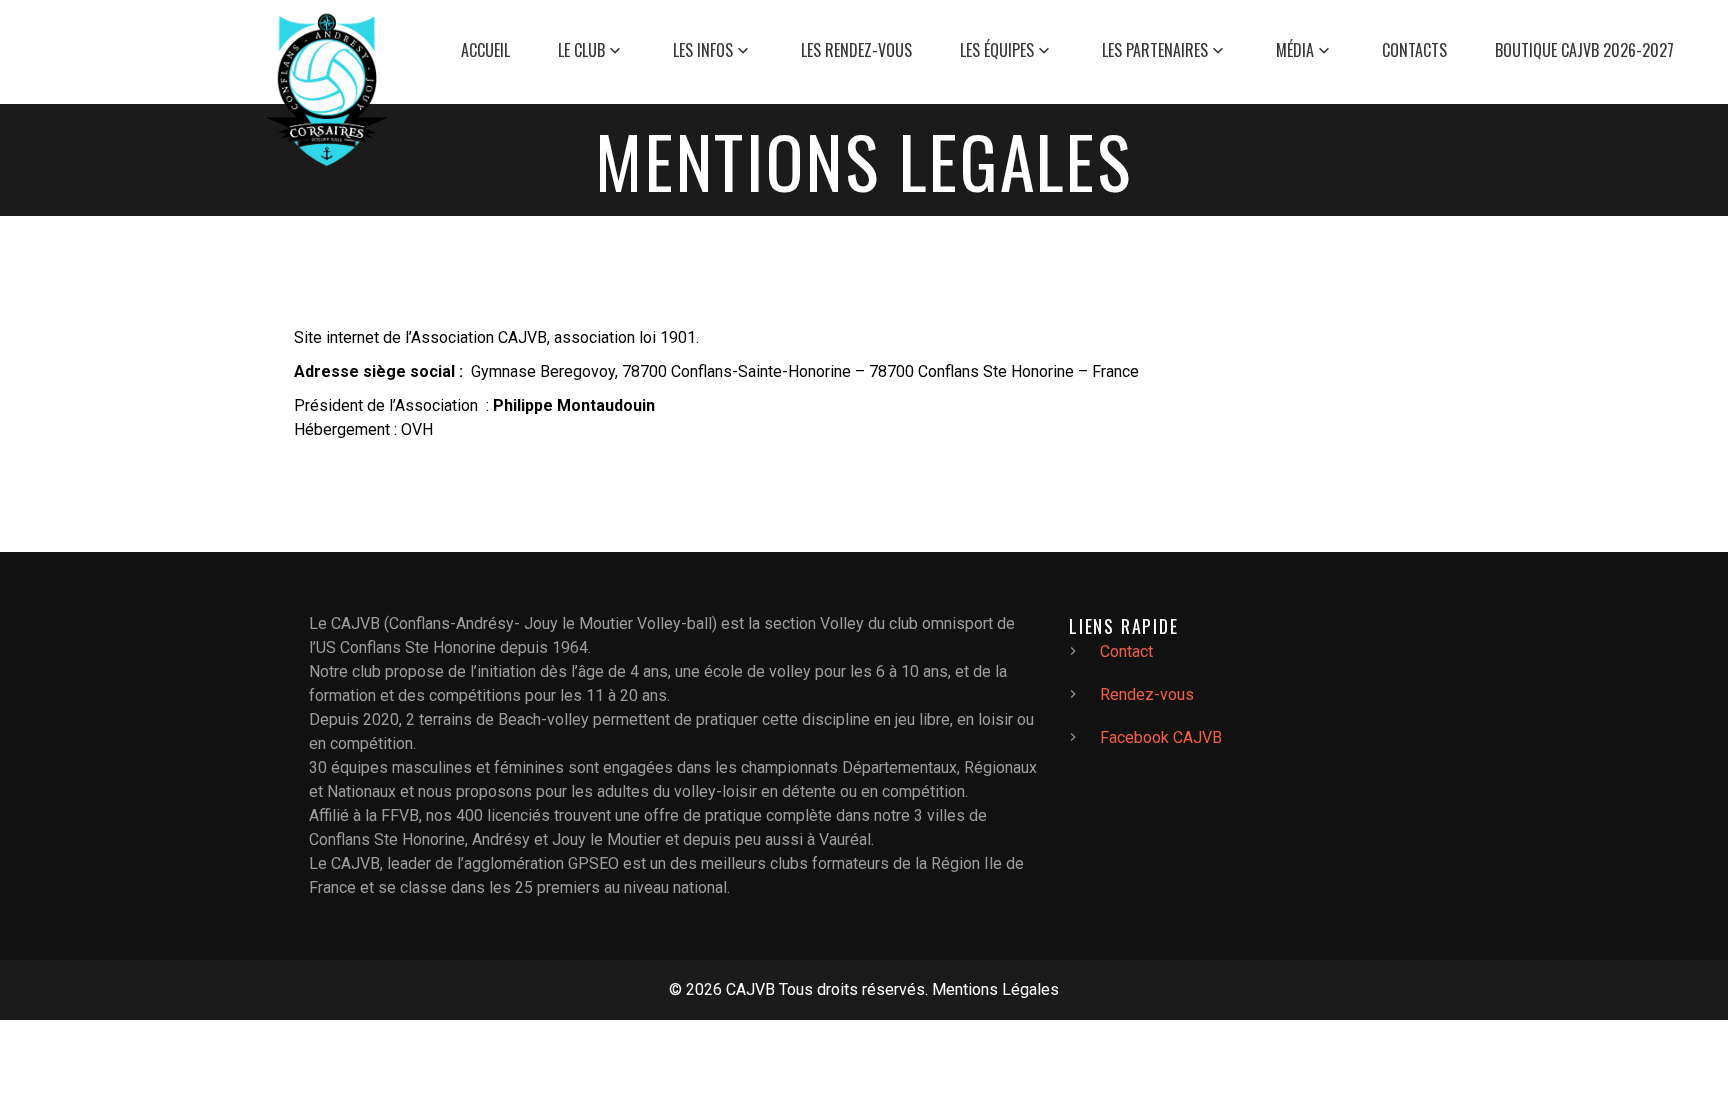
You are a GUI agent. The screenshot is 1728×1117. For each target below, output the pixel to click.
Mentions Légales (995, 989)
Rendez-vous (1147, 694)
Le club (581, 50)
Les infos (703, 50)
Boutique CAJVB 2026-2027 (1584, 50)
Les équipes (997, 50)
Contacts (1414, 50)
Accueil (485, 50)
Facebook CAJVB (1161, 737)
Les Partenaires (1155, 50)
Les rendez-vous (856, 50)
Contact (1126, 651)
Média (1295, 50)
